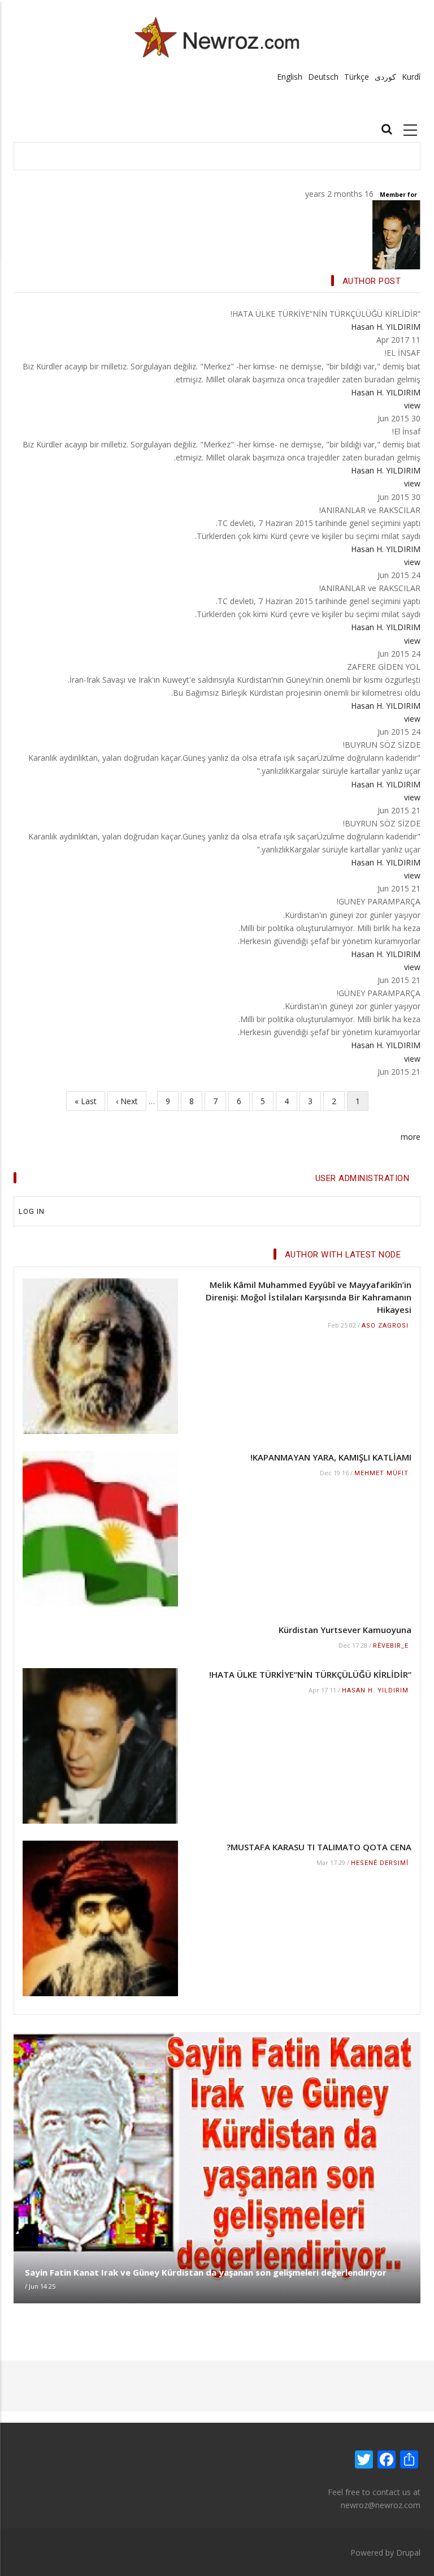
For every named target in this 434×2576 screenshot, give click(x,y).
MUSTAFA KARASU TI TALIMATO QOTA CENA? (319, 1847)
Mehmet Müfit (381, 1473)
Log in (32, 1211)
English (290, 77)
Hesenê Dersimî (380, 1863)
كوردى (385, 77)
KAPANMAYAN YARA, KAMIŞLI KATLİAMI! (331, 1457)
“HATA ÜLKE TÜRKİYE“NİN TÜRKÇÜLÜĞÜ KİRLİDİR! (310, 1674)
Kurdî (411, 77)
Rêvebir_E (391, 1646)
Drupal (408, 2553)
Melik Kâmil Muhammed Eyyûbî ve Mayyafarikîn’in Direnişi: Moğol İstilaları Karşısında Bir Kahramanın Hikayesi (309, 1297)
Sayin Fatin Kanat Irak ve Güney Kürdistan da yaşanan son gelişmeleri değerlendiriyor (206, 2272)
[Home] (217, 37)
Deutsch (323, 77)
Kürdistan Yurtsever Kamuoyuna (345, 1630)
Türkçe (357, 77)
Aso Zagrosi (385, 1326)
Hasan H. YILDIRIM (386, 327)
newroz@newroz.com (381, 2505)
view (412, 405)
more (411, 1137)
